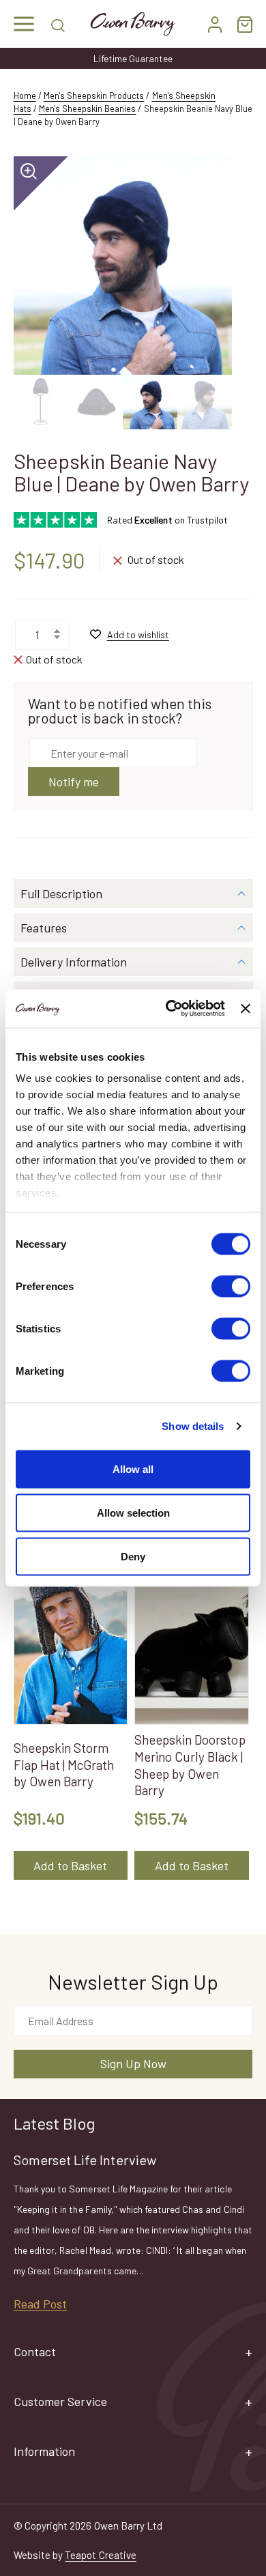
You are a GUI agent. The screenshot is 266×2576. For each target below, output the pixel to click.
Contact (35, 2351)
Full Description (61, 893)
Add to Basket (70, 1865)
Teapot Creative (100, 2555)
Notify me (74, 782)
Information (44, 2451)
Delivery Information (74, 962)
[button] (24, 24)
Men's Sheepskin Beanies (88, 109)
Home (25, 96)
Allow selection (133, 1512)
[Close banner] (246, 1008)
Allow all (133, 1469)
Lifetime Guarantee (133, 58)
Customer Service (60, 2401)
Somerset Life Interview (85, 2160)
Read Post (40, 2304)
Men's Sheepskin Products (94, 96)
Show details (193, 1426)
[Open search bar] (58, 24)
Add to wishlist (138, 634)
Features (44, 928)
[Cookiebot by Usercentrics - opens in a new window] (169, 1009)
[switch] (231, 1286)
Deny (133, 1556)
